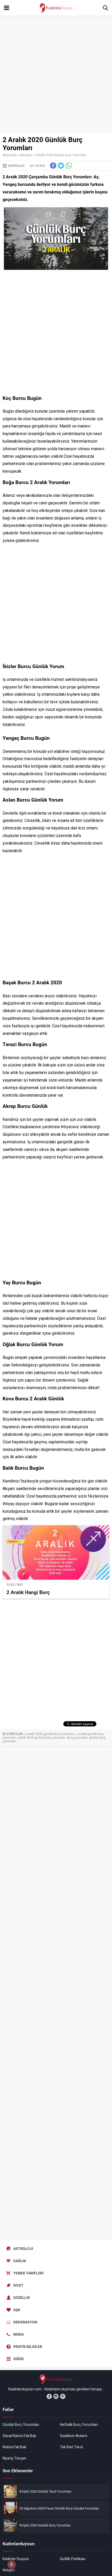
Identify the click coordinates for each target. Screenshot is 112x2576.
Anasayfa (10, 155)
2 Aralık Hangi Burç (28, 1592)
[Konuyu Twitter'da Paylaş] (61, 166)
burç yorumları (77, 1738)
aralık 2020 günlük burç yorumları (42, 1738)
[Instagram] (56, 2396)
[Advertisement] (56, 74)
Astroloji (26, 155)
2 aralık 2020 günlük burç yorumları (49, 1734)
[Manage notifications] (11, 2565)
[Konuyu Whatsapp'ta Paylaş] (69, 166)
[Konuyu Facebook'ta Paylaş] (53, 166)
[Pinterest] (63, 2396)
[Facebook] (49, 2396)
